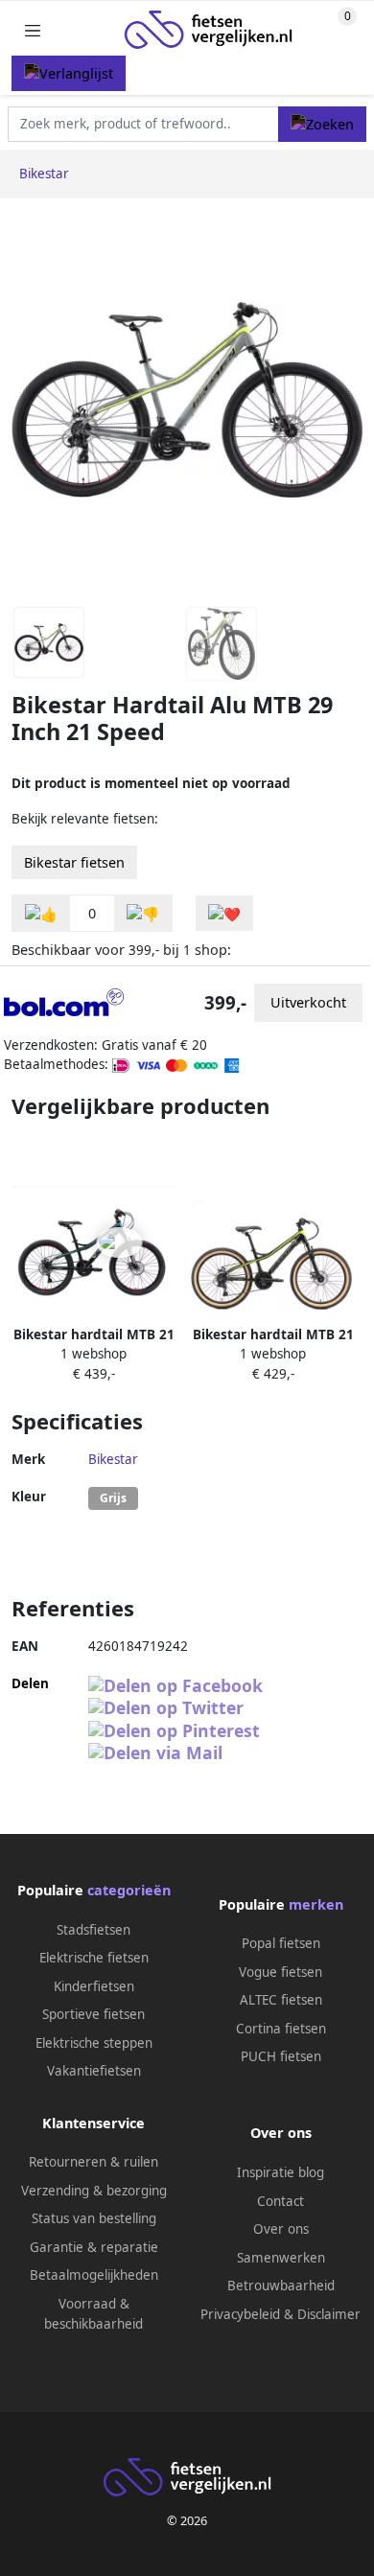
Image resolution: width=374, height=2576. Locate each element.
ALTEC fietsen (281, 2000)
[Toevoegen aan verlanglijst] (224, 913)
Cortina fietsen (281, 2029)
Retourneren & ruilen (93, 2162)
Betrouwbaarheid (281, 2286)
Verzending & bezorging (94, 2191)
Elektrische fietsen (94, 1958)
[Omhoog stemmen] (41, 913)
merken (316, 1904)
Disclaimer (329, 2314)
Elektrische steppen (94, 2043)
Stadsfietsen (93, 1930)
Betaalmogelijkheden (94, 2275)
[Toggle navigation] (33, 30)
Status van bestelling (94, 2218)
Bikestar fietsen (74, 862)
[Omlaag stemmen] (143, 913)
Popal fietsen (281, 1943)
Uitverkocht (308, 1002)
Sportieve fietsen (93, 2014)
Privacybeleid (240, 2314)
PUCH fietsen (281, 2056)
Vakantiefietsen (94, 2071)
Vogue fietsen (280, 1972)
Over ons (281, 2229)
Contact (280, 2201)
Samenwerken (281, 2258)
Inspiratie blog (280, 2172)
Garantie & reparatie (94, 2247)
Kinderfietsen (94, 1986)
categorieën (129, 1890)
